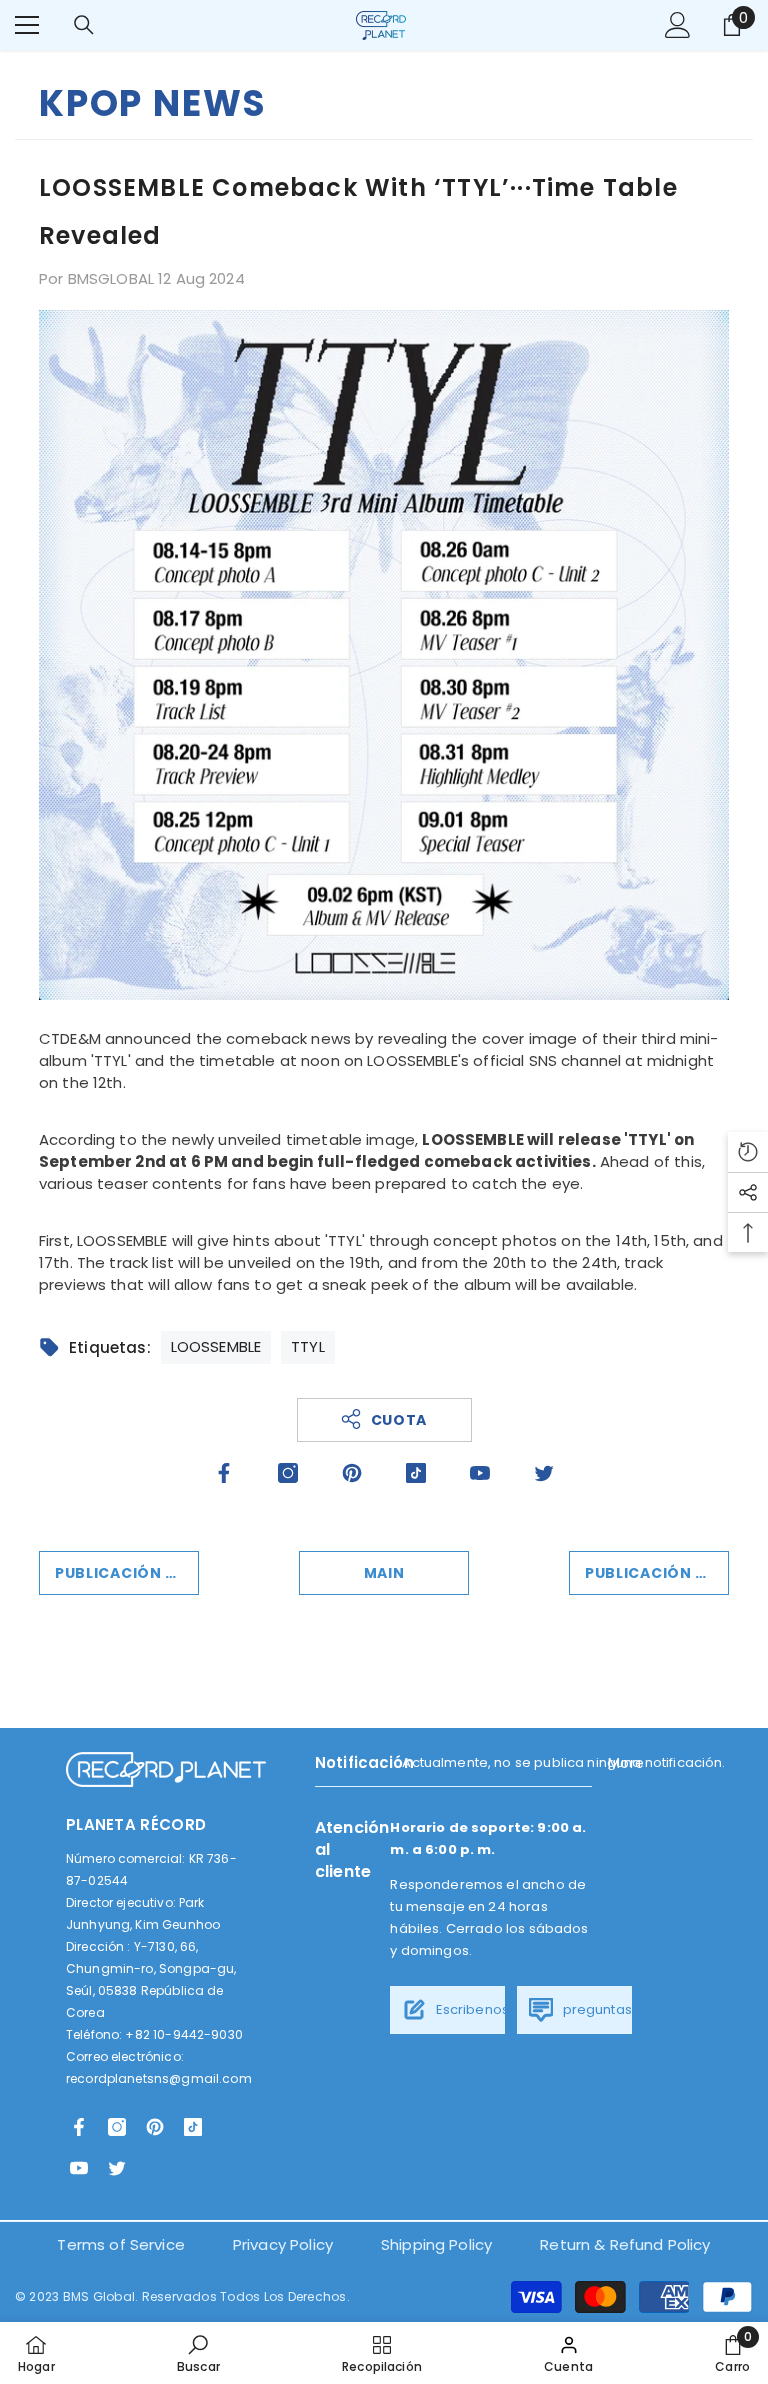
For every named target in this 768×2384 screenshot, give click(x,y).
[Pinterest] (352, 1473)
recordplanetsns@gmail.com (159, 2078)
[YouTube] (480, 1473)
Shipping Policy (436, 2244)
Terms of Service (120, 2244)
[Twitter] (544, 1473)
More (626, 1763)
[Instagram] (288, 1473)
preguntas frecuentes (633, 2009)
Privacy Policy (283, 2244)
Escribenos (470, 2009)
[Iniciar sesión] (678, 25)
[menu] (27, 25)
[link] (198, 2353)
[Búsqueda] (84, 25)
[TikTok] (416, 1473)
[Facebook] (224, 1473)
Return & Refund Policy (625, 2244)
